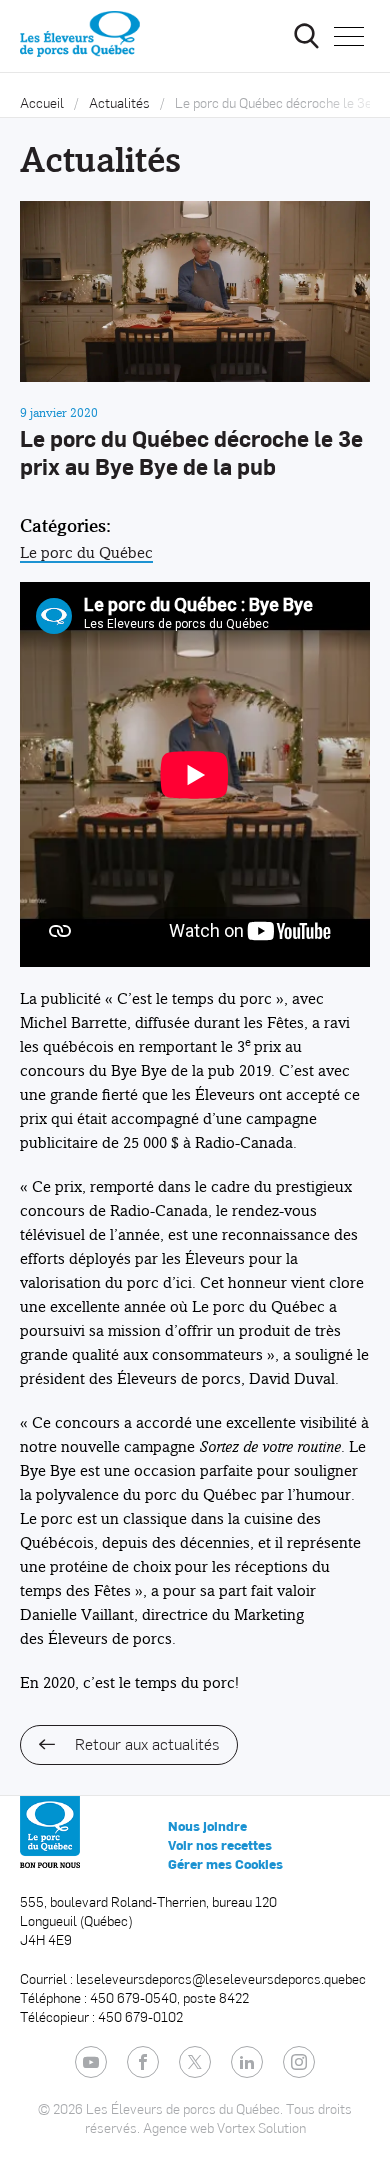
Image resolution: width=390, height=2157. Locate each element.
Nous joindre (207, 1826)
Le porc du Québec (86, 552)
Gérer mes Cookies (225, 1864)
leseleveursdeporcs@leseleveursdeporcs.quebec (221, 1978)
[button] (349, 36)
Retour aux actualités (147, 1743)
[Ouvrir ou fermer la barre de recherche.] (306, 36)
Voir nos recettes (220, 1845)
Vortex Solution (261, 2127)
